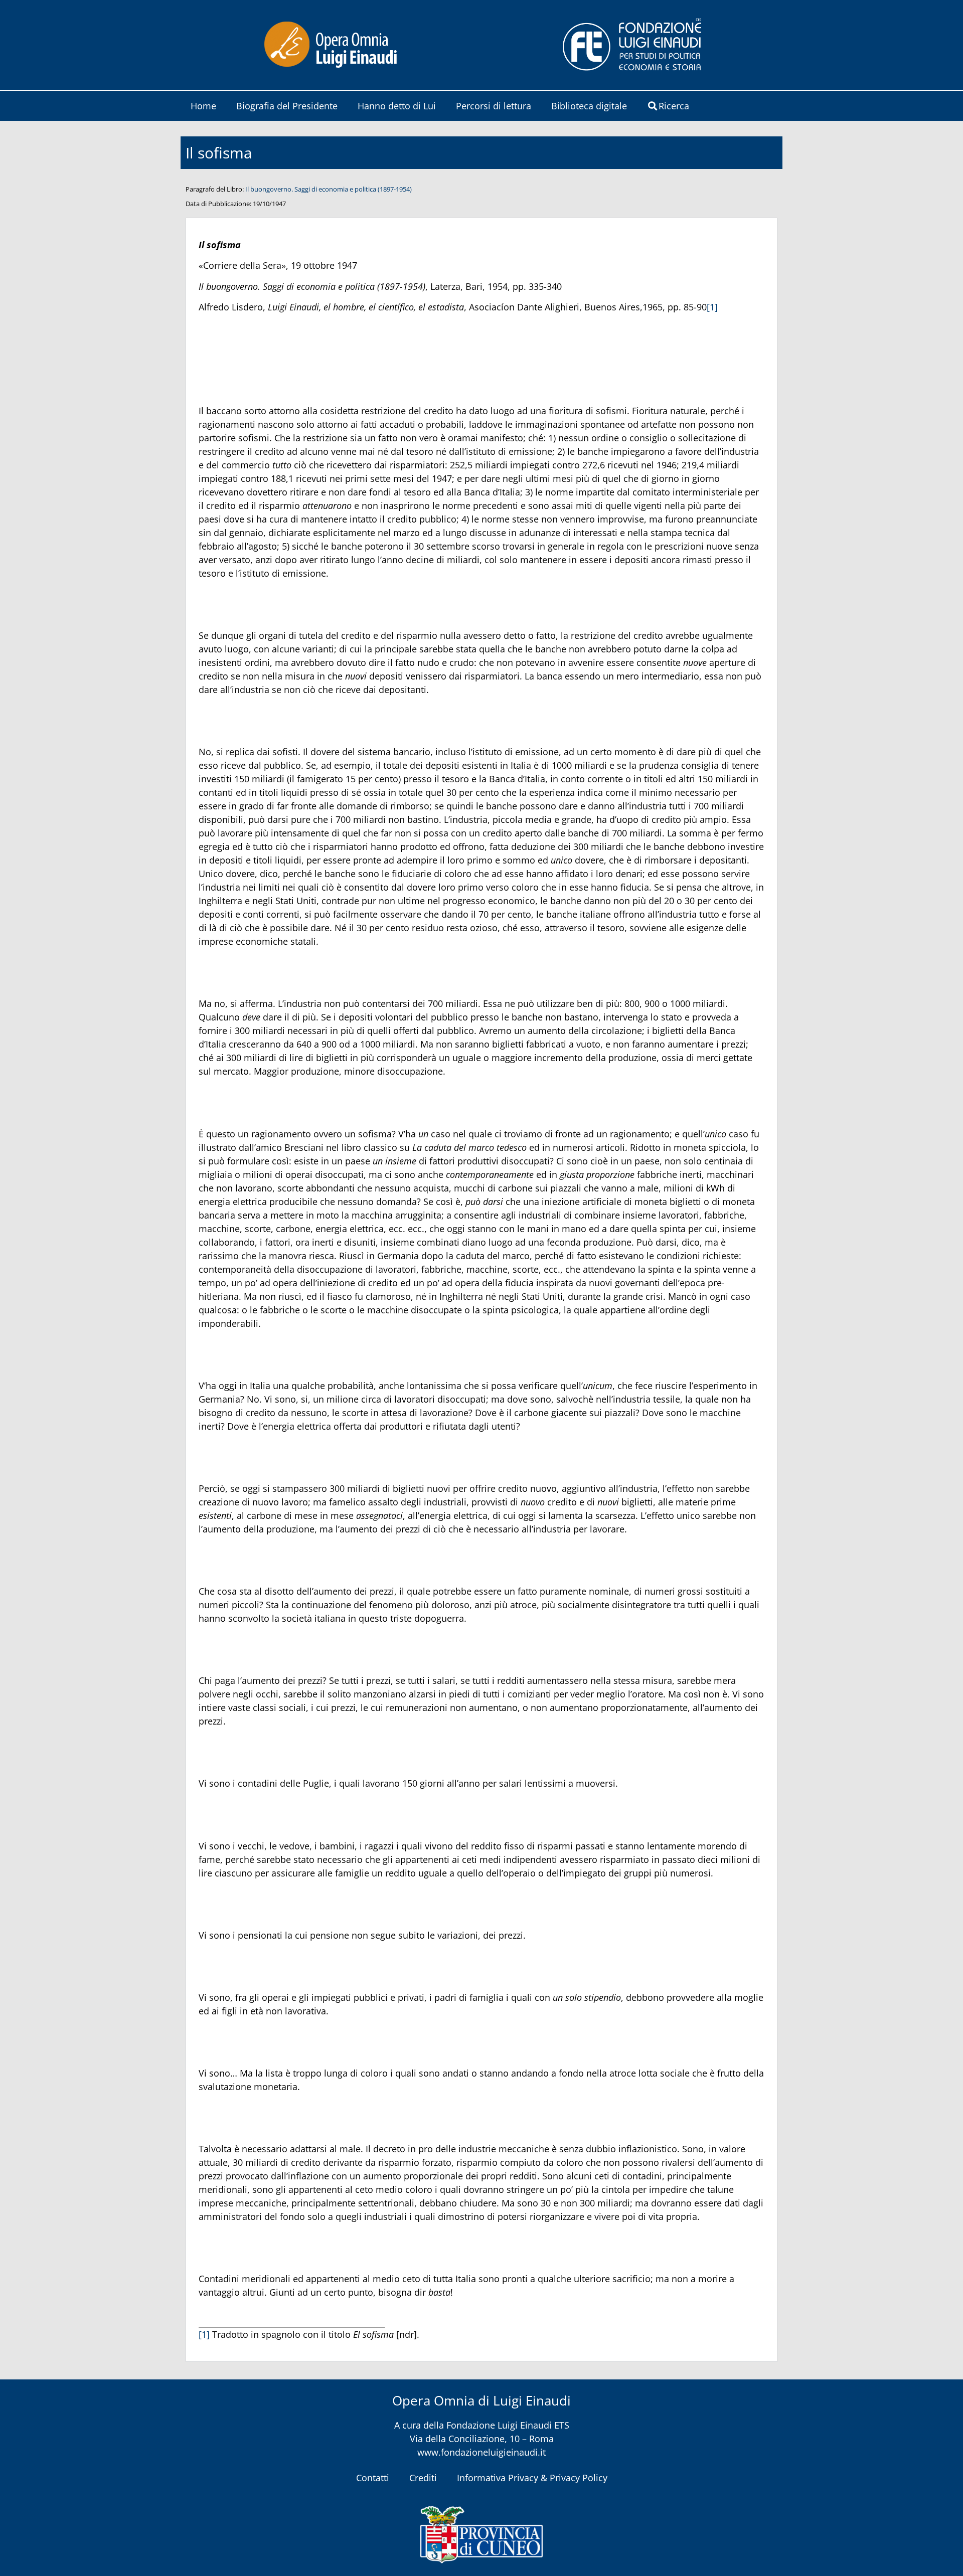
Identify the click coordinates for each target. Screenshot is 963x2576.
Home (203, 106)
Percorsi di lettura (494, 106)
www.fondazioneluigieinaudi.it (481, 2452)
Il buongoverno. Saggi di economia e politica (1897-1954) (329, 189)
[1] (712, 307)
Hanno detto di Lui (397, 106)
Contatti (373, 2478)
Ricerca (674, 106)
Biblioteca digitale (589, 106)
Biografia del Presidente (287, 106)
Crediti (423, 2478)
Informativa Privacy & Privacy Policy (532, 2478)
